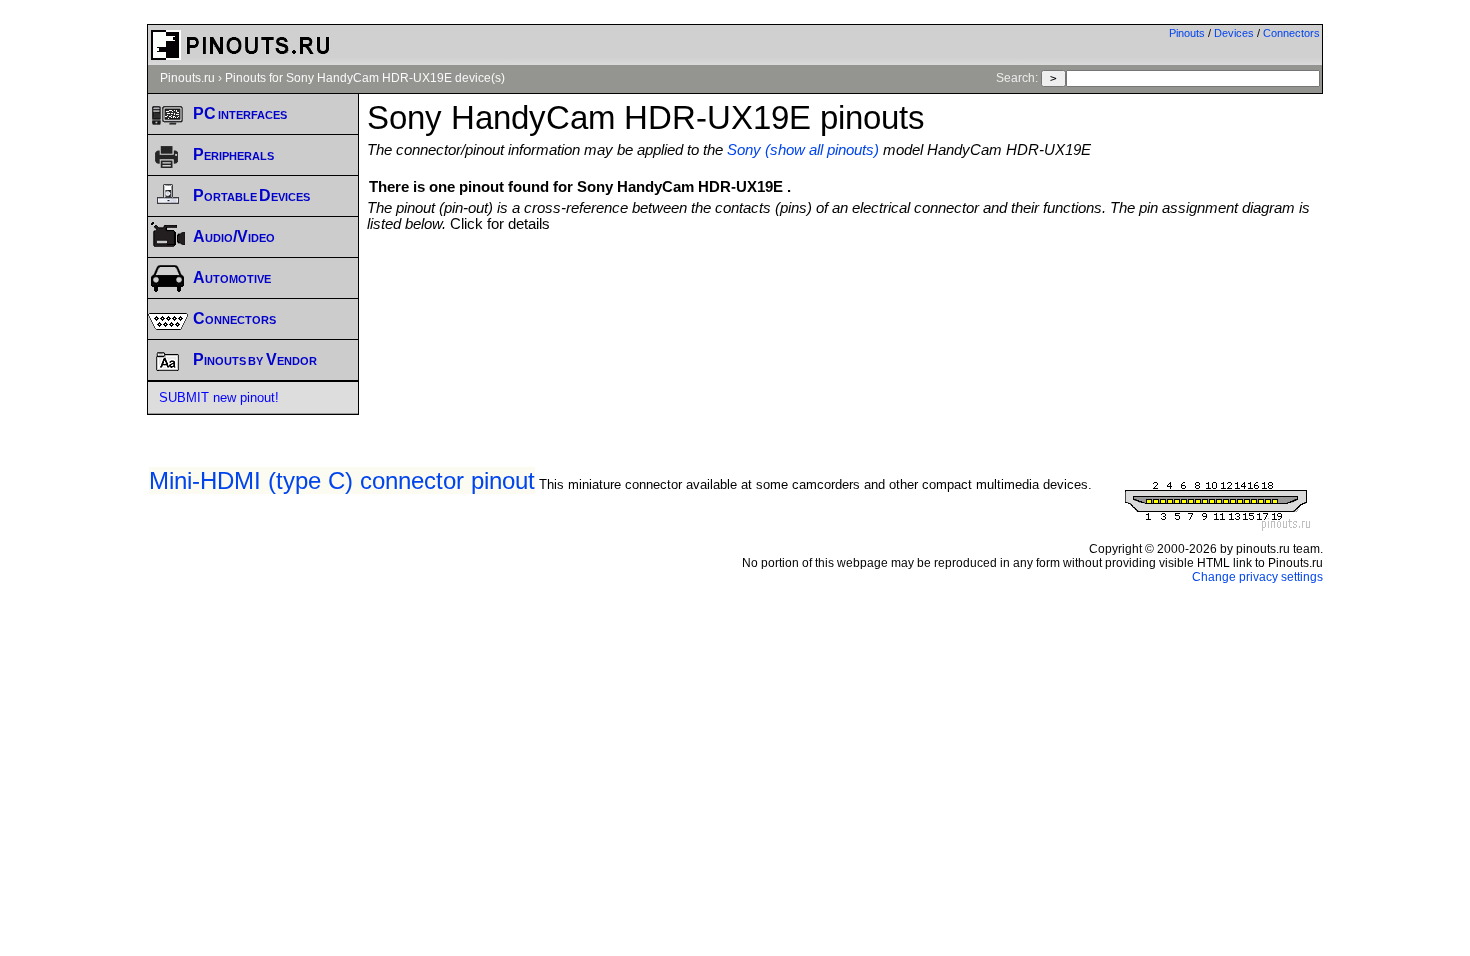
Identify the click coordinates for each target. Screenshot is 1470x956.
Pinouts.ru (187, 78)
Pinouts (1187, 33)
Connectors (1291, 33)
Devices (1234, 33)
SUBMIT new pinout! (219, 397)
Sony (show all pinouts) (803, 150)
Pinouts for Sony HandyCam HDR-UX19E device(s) (365, 78)
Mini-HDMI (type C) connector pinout (342, 480)
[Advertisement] (845, 287)
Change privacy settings (1257, 577)
